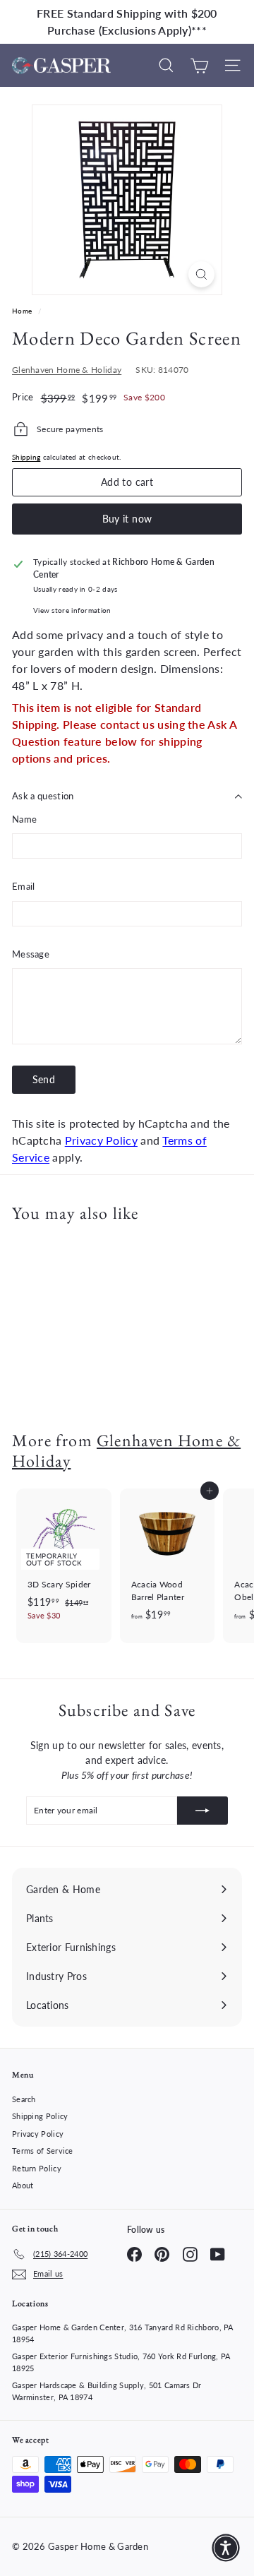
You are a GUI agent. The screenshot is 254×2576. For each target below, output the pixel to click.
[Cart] (199, 65)
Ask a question (43, 796)
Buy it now (127, 519)
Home (23, 311)
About (23, 2185)
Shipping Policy (40, 2116)
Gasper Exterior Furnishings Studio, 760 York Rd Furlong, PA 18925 (121, 2362)
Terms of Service (43, 2151)
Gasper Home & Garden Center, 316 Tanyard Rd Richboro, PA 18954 (123, 2333)
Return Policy (37, 2168)
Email (24, 886)
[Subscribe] (202, 1811)
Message (31, 954)
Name (24, 819)
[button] (226, 2548)
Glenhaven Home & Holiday (67, 370)
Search (24, 2099)
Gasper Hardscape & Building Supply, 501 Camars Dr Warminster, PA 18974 (107, 2391)
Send (44, 1079)
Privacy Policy (101, 1140)
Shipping (26, 457)
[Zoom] (201, 274)
